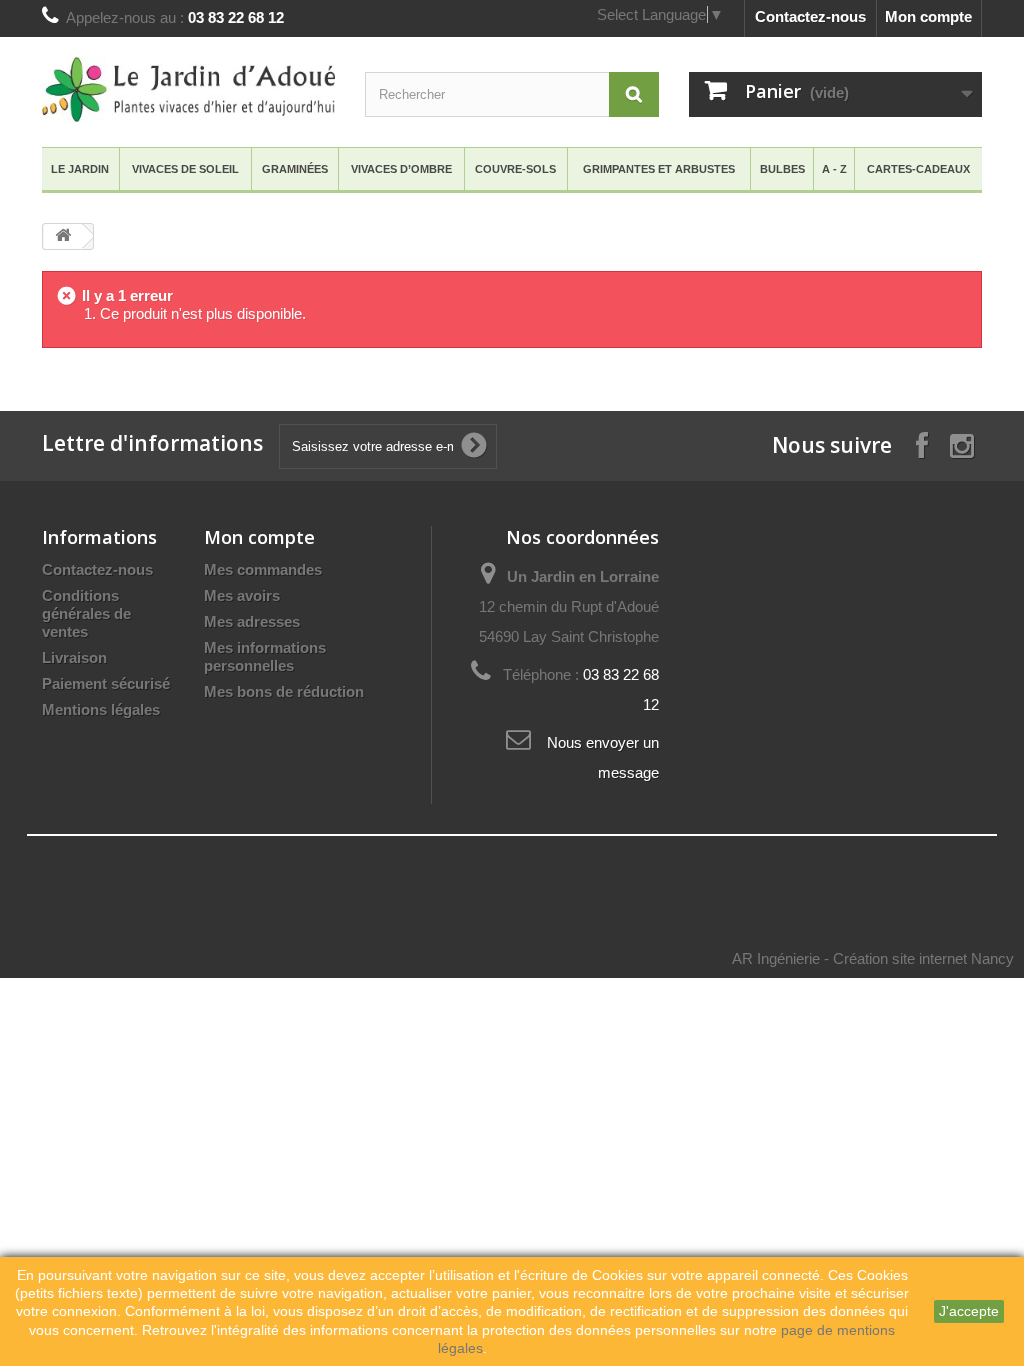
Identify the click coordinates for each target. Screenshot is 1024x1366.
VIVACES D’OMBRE (401, 169)
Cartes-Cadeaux (918, 169)
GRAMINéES (295, 169)
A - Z (834, 169)
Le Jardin (80, 169)
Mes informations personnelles (265, 656)
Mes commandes (263, 569)
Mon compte (928, 16)
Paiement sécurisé (106, 683)
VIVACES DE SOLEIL (185, 169)
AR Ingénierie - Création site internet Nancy (873, 958)
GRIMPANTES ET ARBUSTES (659, 169)
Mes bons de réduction (284, 691)
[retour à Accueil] (63, 236)
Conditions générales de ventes (86, 613)
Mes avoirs (242, 595)
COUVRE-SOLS (515, 169)
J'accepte (969, 1311)
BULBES (782, 169)
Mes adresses (252, 621)
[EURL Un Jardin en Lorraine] (188, 89)
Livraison (74, 657)
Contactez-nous (810, 16)
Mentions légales (101, 709)
